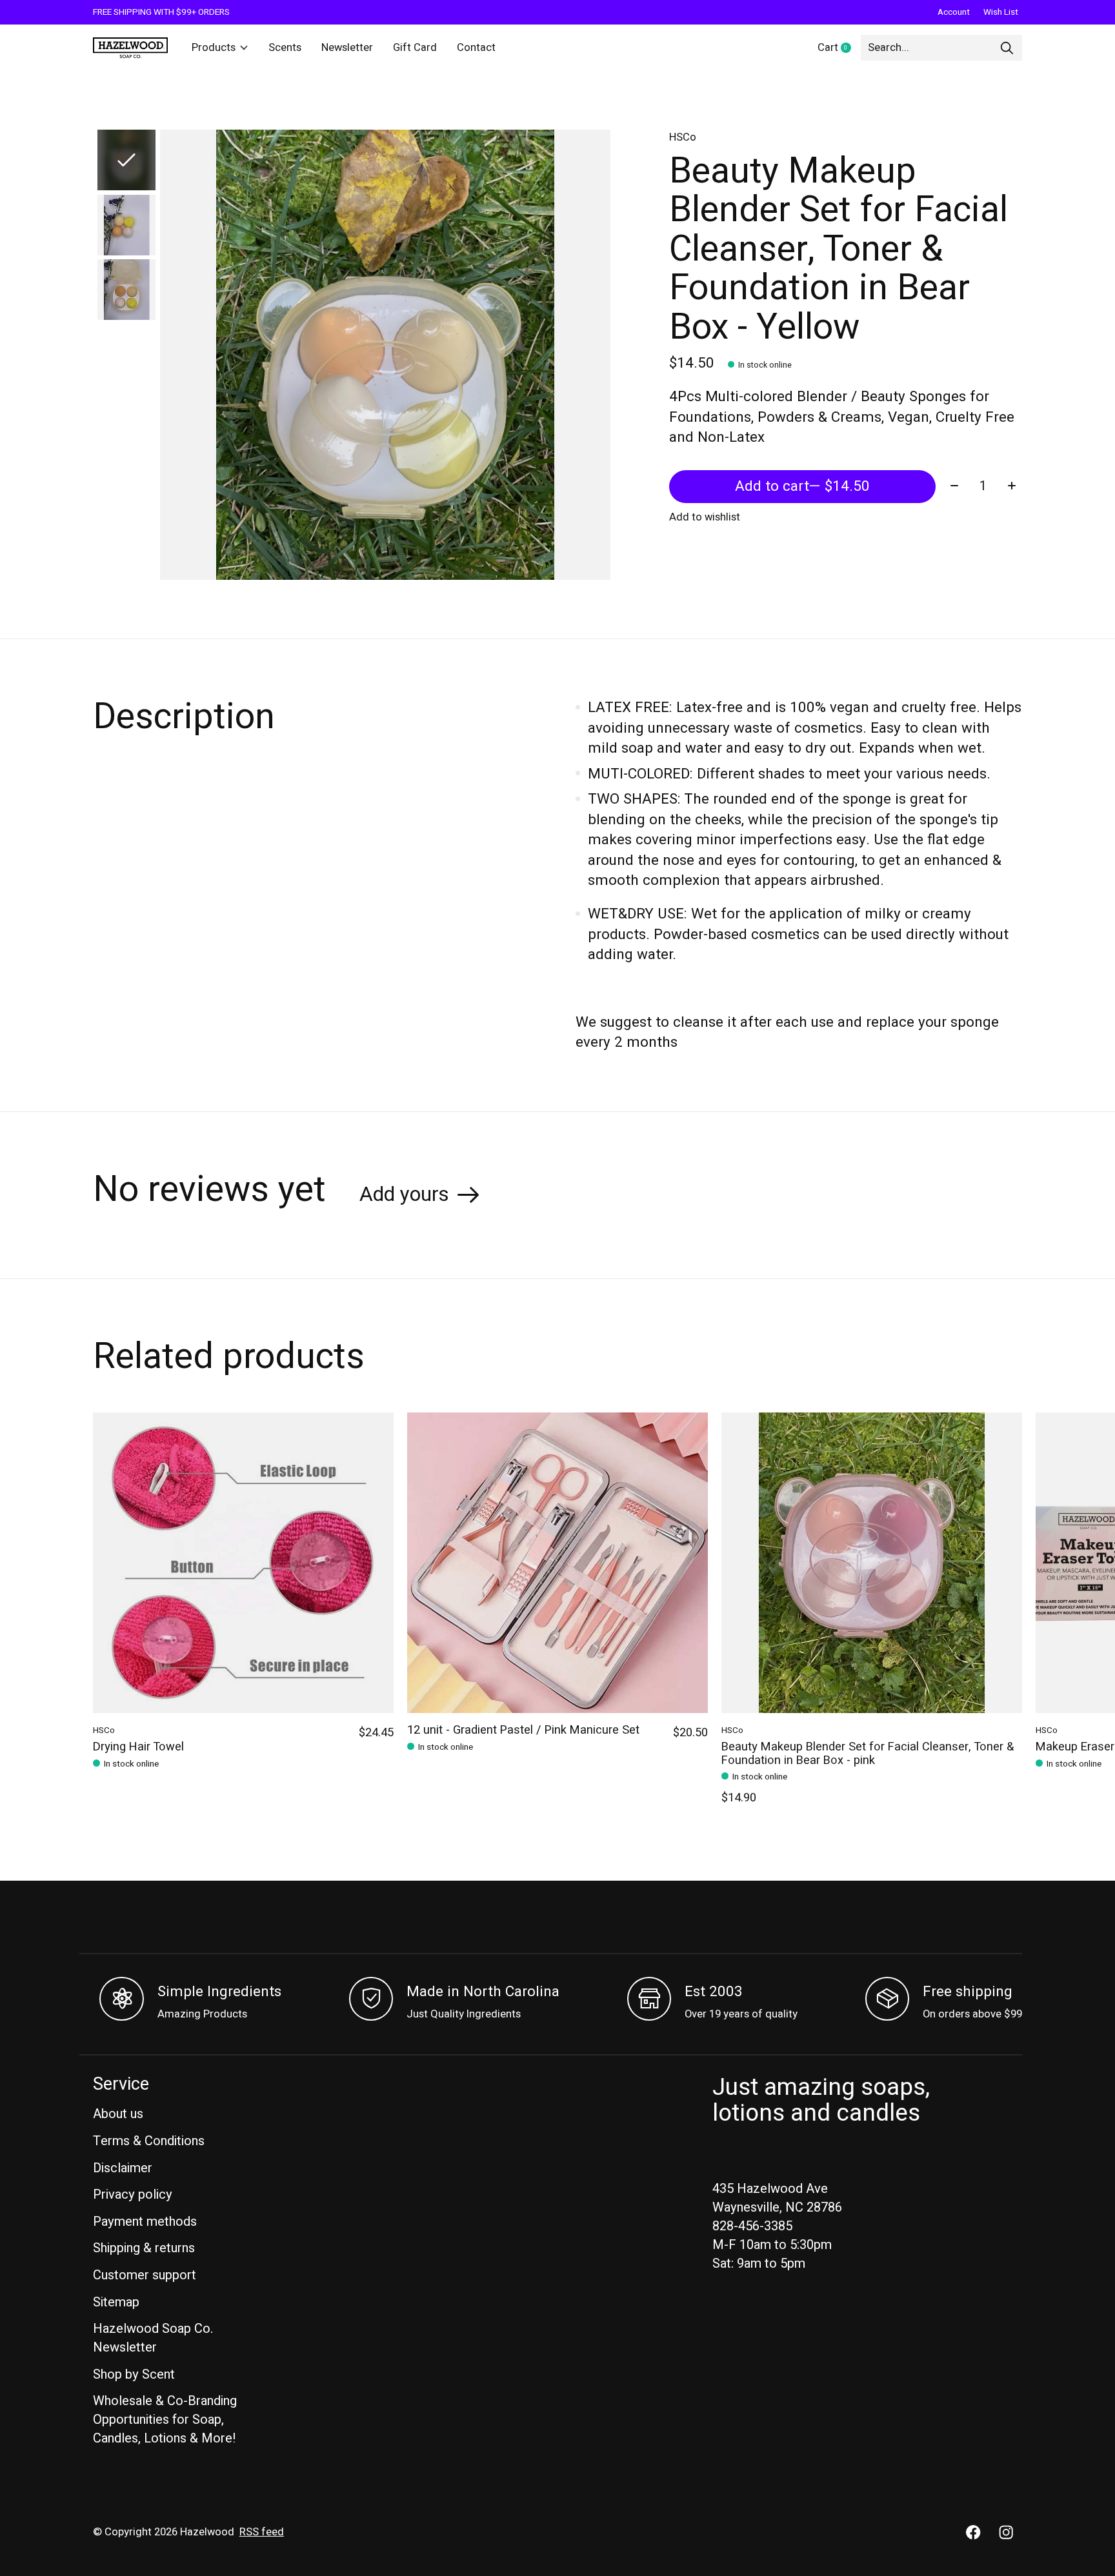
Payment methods (145, 2222)
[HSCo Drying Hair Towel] (243, 1563)
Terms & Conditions (149, 2141)
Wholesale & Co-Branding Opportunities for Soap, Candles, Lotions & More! (165, 2420)
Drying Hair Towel (138, 1748)
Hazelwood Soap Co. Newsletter (153, 2338)
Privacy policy (133, 2195)
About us (118, 2114)
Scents (285, 48)
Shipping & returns (144, 2248)
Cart (839, 48)
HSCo (683, 137)
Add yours (404, 1194)
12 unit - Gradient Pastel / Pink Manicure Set (523, 1730)
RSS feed (262, 2532)
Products (214, 48)
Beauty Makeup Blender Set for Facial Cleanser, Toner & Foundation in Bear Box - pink (868, 1754)
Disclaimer (123, 2168)
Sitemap (116, 2302)
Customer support (145, 2275)
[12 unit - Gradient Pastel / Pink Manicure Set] (557, 1563)
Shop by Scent (134, 2374)
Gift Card (415, 48)
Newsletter (347, 48)
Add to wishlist (705, 517)
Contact (476, 48)
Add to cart (802, 486)
